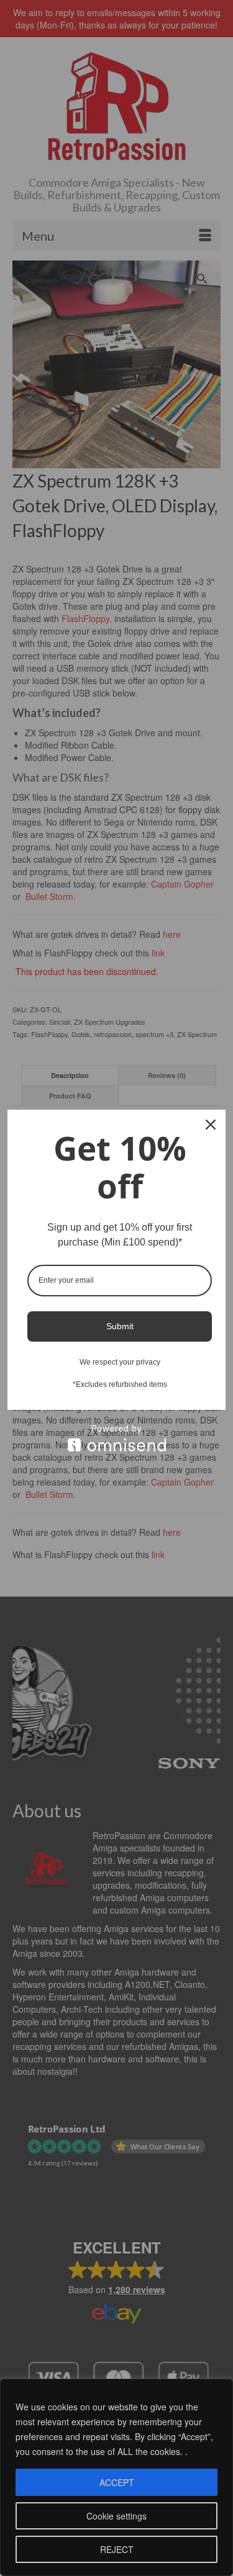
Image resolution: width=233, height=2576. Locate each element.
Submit (120, 1326)
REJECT (117, 2549)
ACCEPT (117, 2482)
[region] (116, 2477)
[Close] (211, 1125)
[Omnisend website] (116, 1438)
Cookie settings (116, 2516)
